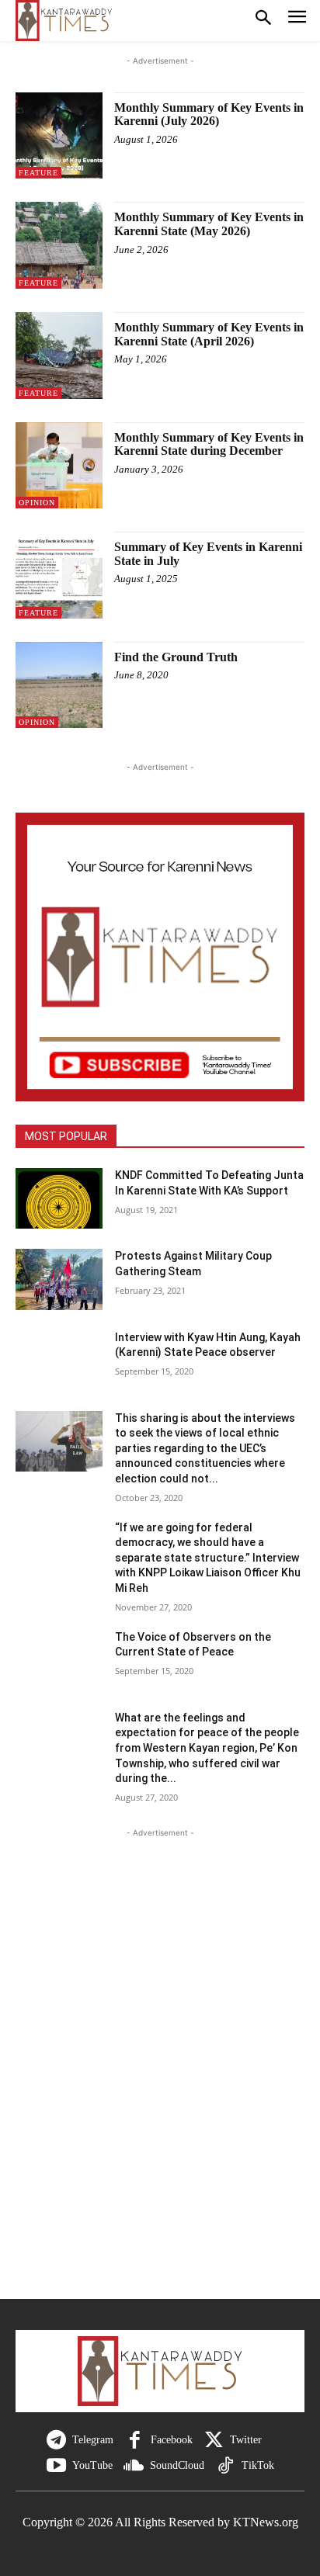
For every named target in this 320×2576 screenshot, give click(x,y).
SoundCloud (177, 2465)
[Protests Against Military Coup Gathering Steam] (59, 1279)
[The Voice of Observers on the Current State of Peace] (59, 1660)
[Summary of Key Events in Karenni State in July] (59, 575)
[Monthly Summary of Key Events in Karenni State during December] (59, 466)
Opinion (37, 503)
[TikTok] (226, 2466)
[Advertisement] (160, 2077)
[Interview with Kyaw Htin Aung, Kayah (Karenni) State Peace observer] (59, 1361)
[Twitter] (214, 2441)
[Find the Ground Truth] (59, 685)
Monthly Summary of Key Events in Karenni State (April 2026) (209, 334)
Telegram (93, 2440)
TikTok (258, 2465)
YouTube (92, 2465)
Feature (38, 173)
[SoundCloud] (134, 2466)
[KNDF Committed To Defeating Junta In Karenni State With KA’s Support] (59, 1198)
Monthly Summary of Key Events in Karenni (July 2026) (209, 114)
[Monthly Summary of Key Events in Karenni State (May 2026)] (59, 245)
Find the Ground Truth (176, 657)
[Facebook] (135, 2441)
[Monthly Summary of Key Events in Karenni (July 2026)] (59, 136)
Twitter (246, 2440)
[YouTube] (56, 2466)
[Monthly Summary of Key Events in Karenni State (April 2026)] (59, 355)
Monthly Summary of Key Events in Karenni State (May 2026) (209, 224)
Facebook (172, 2440)
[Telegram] (56, 2441)
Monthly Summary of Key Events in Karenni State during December (209, 444)
